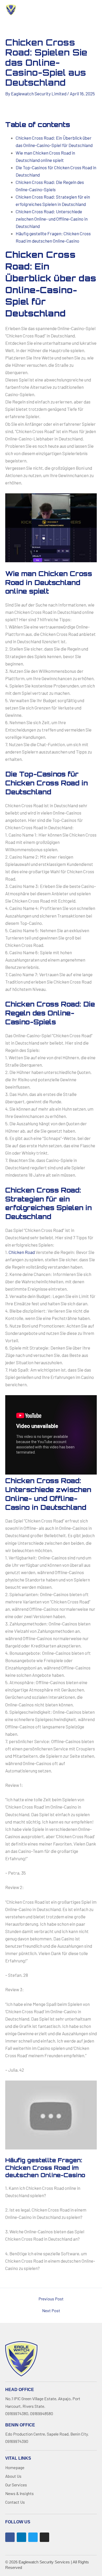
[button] (50, 10)
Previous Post (51, 2299)
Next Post (51, 2311)
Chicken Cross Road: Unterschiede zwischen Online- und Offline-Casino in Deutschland (52, 219)
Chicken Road (22, 1252)
